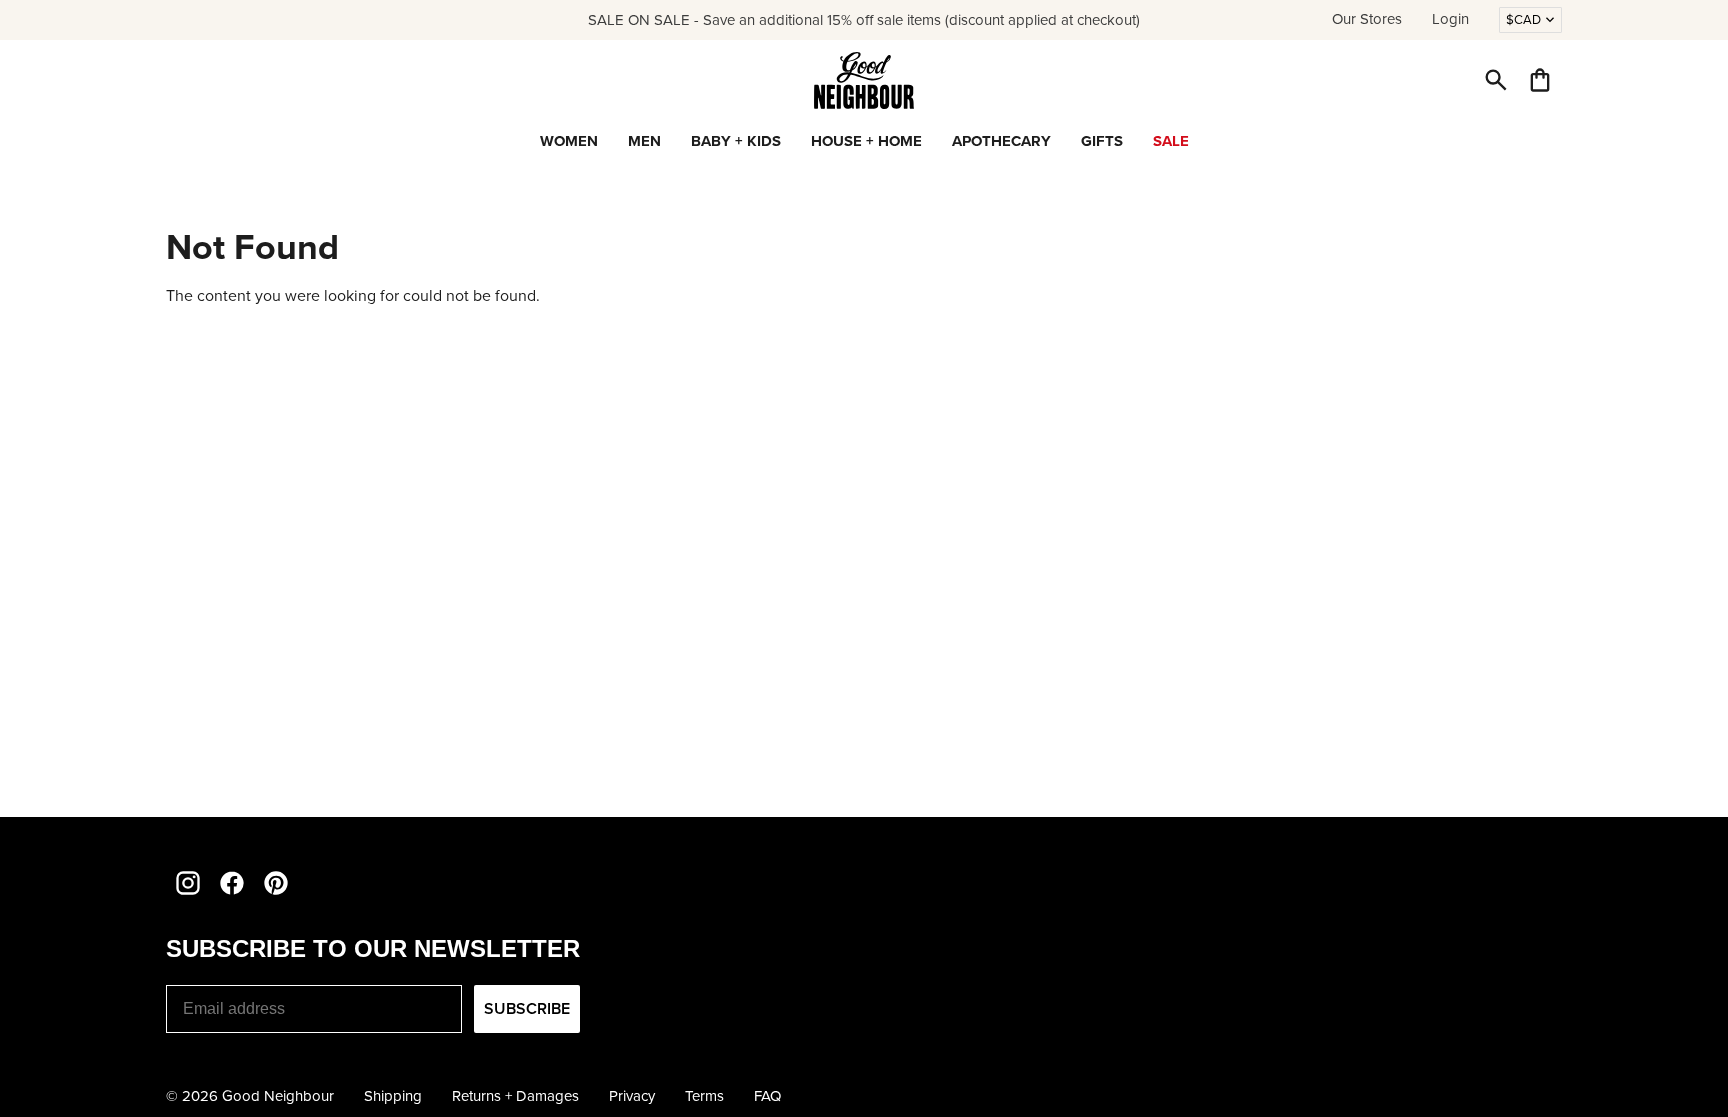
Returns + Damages (515, 1096)
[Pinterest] (276, 883)
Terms (704, 1096)
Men (644, 141)
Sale (1171, 141)
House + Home (866, 141)
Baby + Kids (736, 141)
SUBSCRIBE (527, 1008)
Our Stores (1367, 19)
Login (1450, 19)
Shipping (393, 1096)
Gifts (1102, 141)
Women (569, 141)
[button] (1496, 80)
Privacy (632, 1096)
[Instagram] (188, 883)
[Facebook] (232, 883)
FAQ (767, 1096)
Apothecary (1001, 141)
